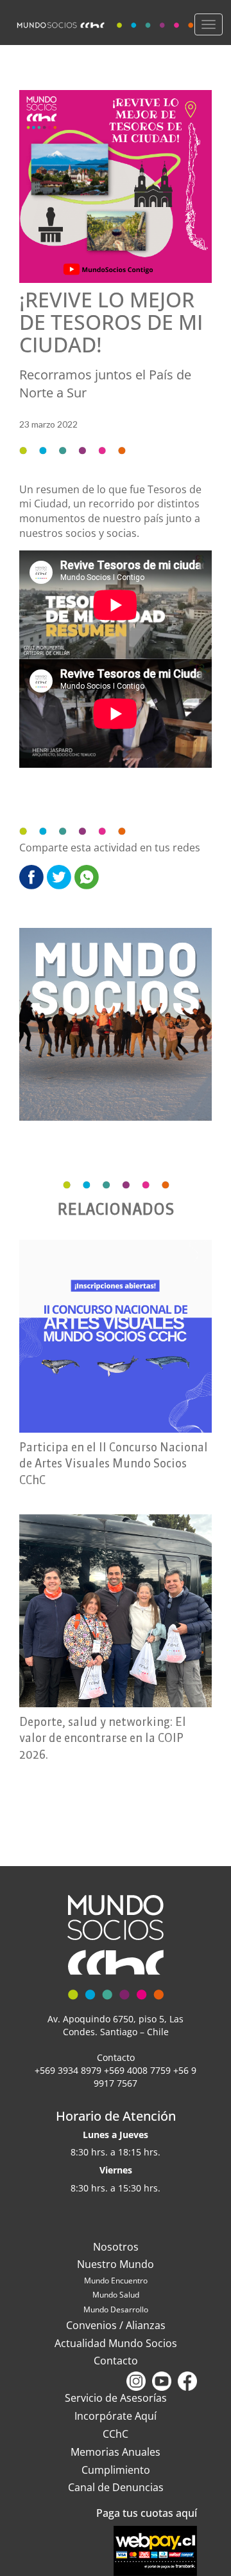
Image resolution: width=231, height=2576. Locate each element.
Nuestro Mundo (116, 2264)
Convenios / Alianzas (116, 2325)
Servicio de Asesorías (116, 2398)
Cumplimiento (116, 2470)
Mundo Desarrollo (116, 2309)
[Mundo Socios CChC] (107, 22)
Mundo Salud (116, 2295)
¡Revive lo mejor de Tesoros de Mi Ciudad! (111, 322)
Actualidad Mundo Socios (116, 2343)
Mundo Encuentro (116, 2281)
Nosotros (116, 2247)
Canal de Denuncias (116, 2487)
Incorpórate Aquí (116, 2416)
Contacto (116, 2361)
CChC (116, 2434)
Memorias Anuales (116, 2452)
